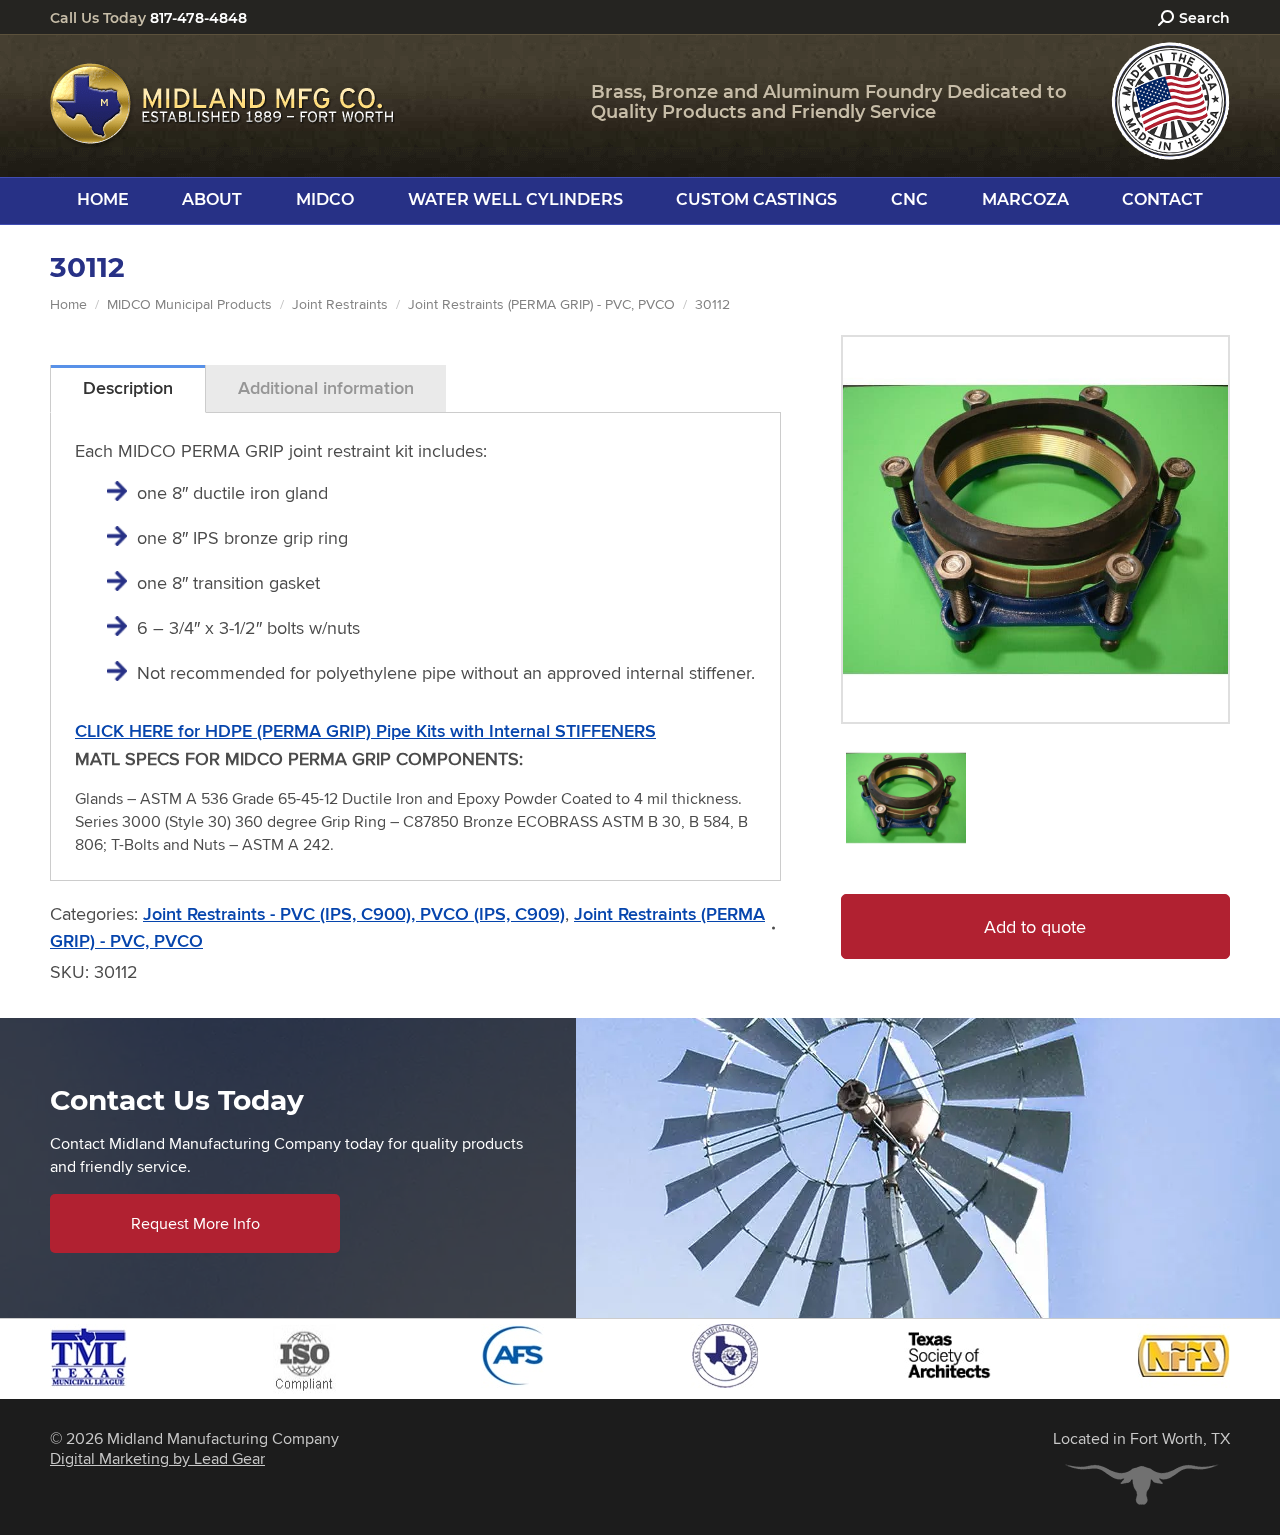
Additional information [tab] (326, 388)
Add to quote (1035, 926)
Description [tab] (128, 388)
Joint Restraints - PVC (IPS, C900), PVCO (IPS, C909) (354, 914)
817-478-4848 (198, 18)
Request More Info (195, 1223)
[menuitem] (103, 200)
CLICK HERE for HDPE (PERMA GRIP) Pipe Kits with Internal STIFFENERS (365, 731)
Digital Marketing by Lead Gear (157, 1458)
